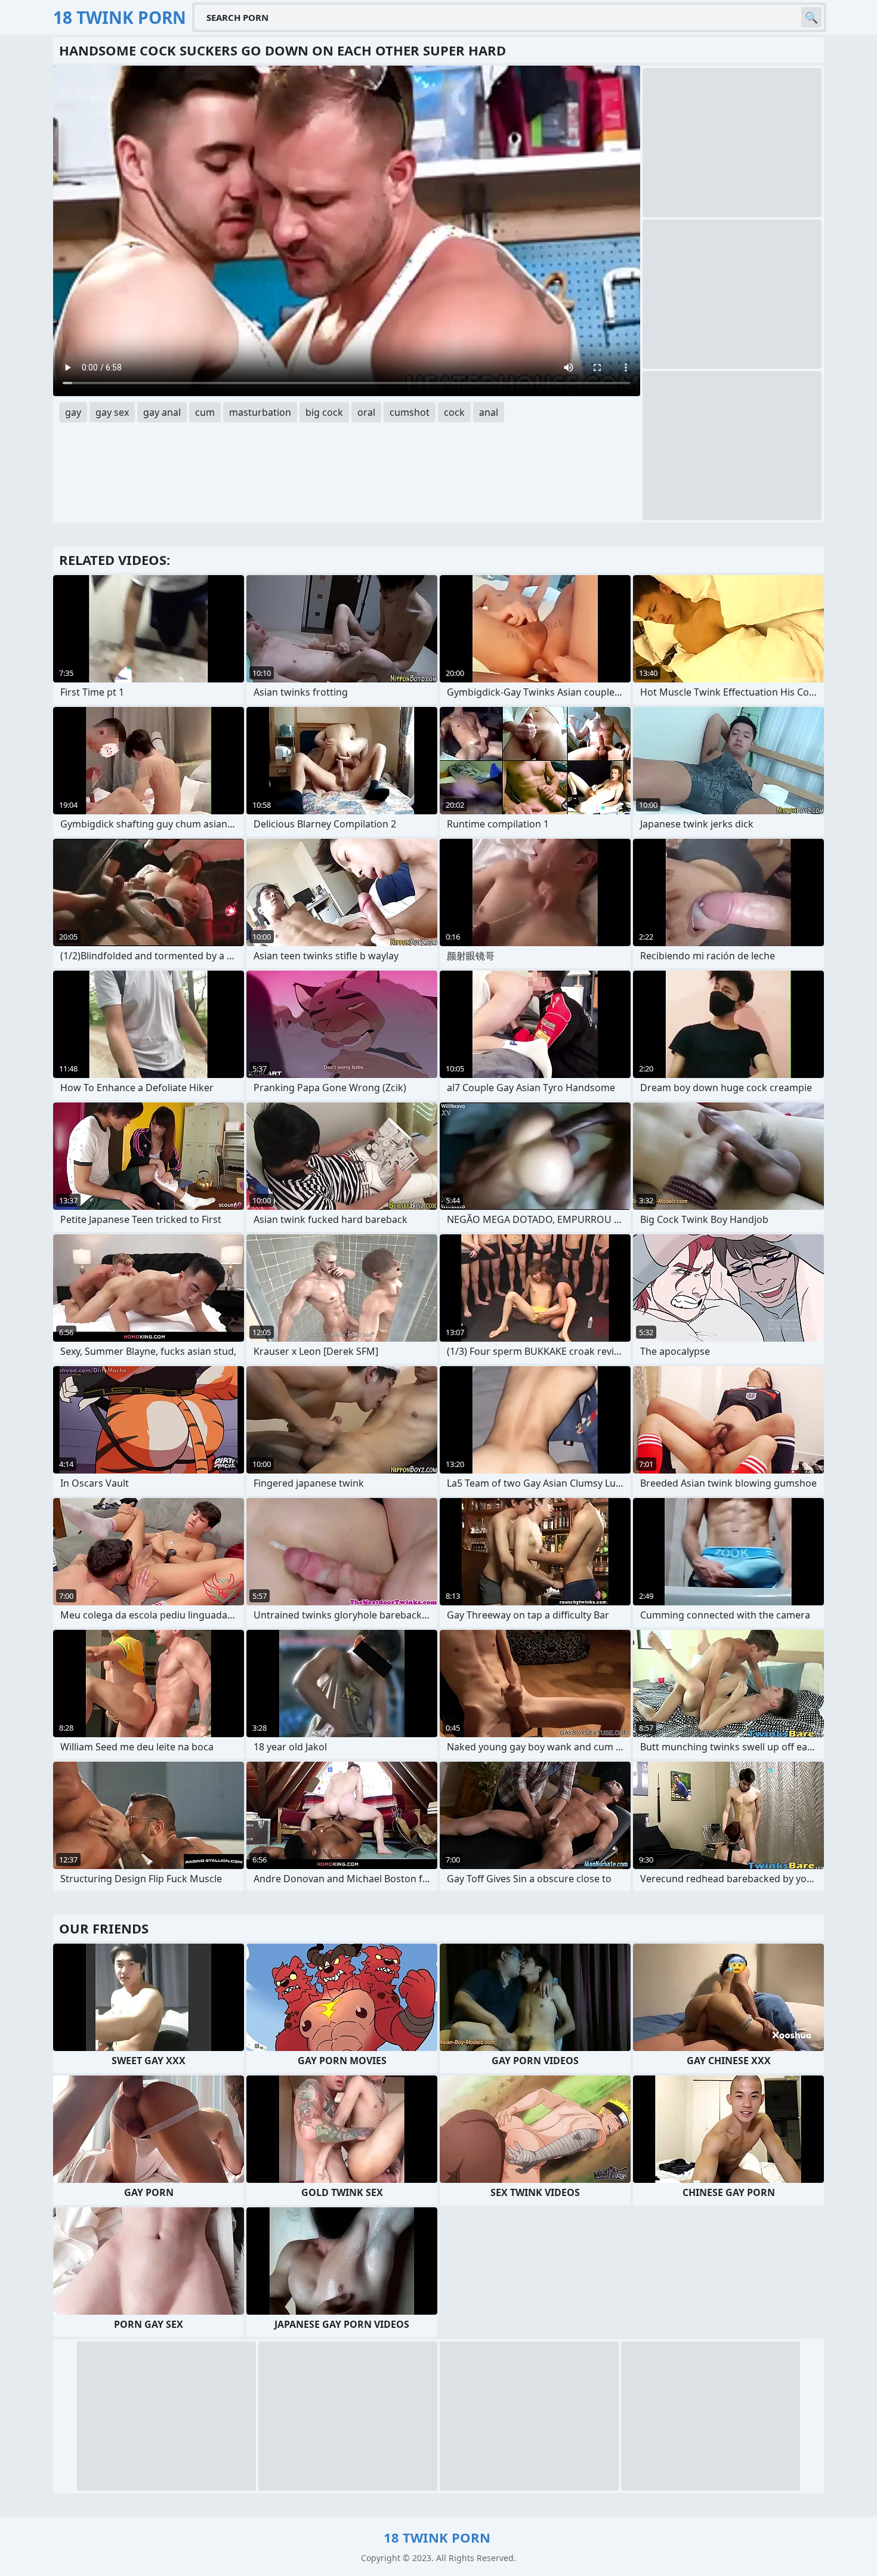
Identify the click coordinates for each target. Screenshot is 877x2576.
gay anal (162, 412)
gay (73, 412)
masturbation (260, 412)
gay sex (112, 412)
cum (205, 412)
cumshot (410, 412)
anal (489, 412)
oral (366, 412)
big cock (324, 412)
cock (454, 412)
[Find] (811, 17)
